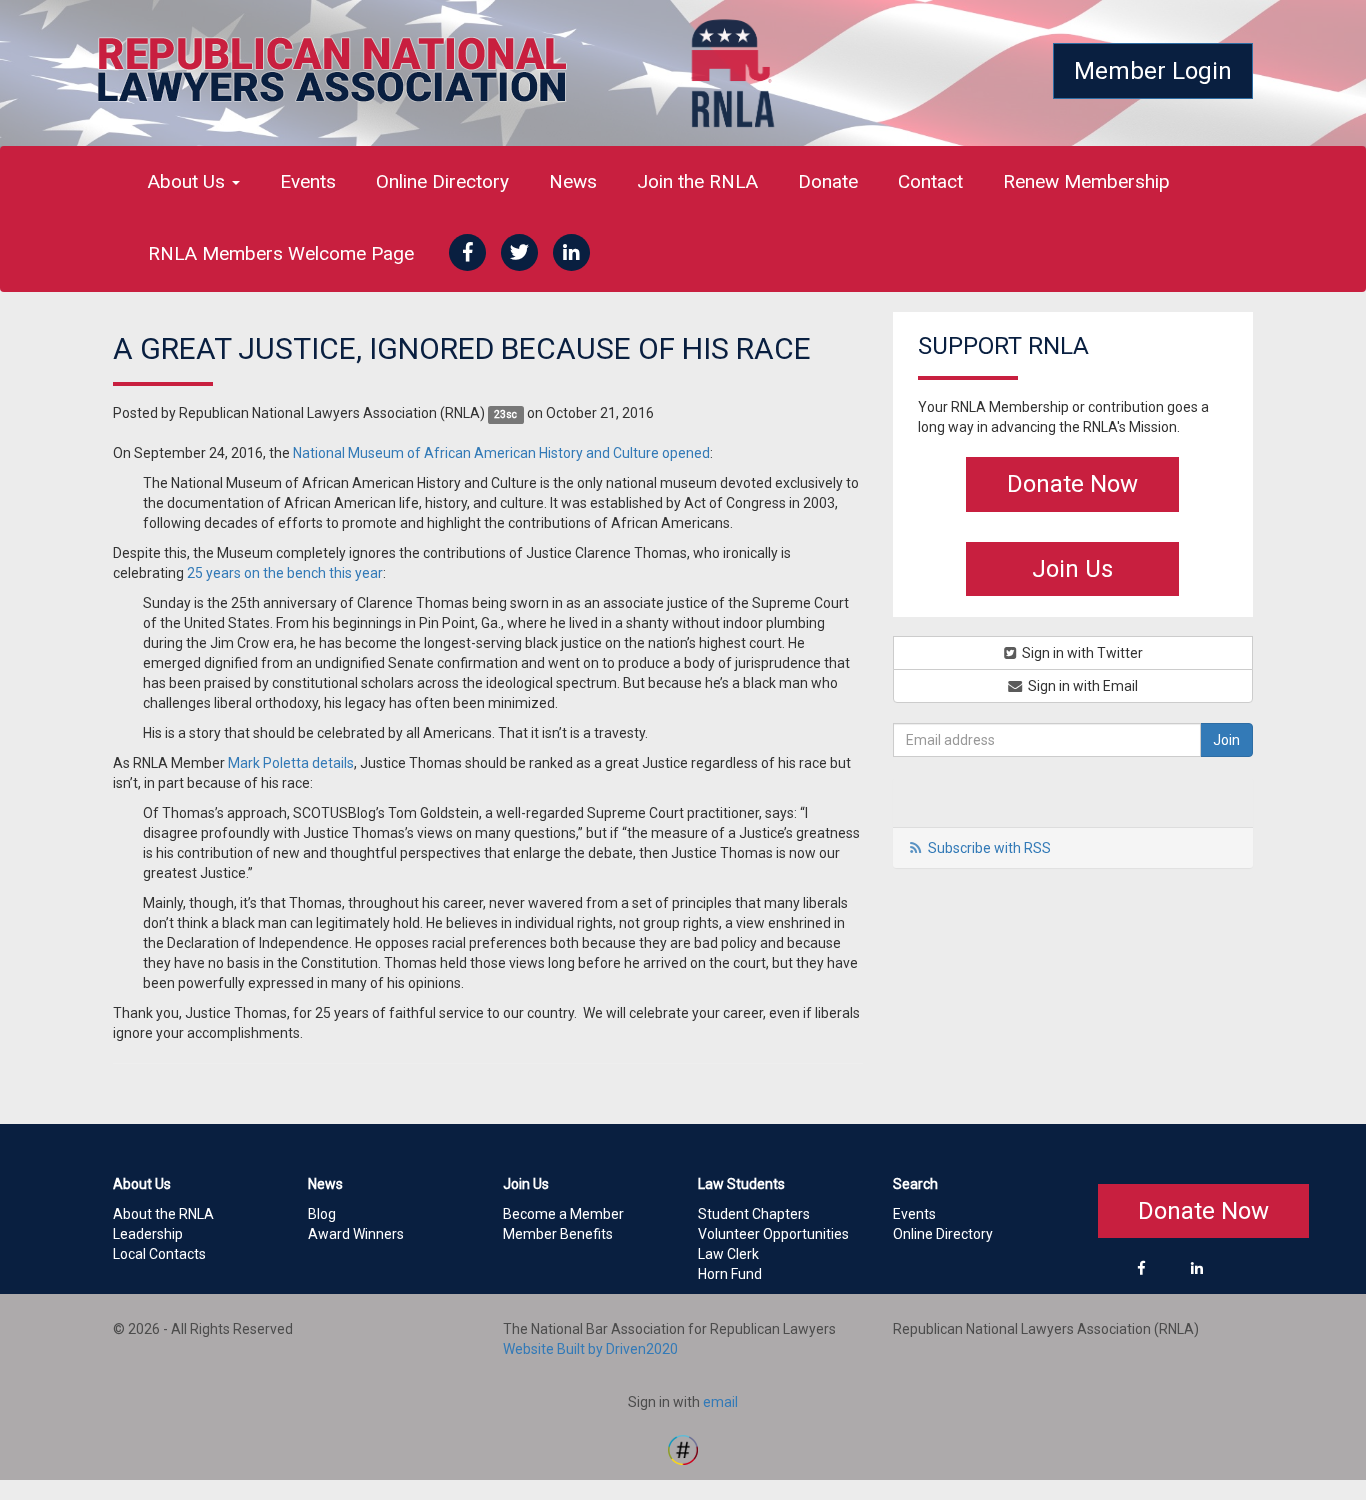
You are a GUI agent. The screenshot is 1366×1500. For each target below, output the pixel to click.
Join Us (1072, 569)
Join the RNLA (697, 181)
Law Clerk (728, 1254)
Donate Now (1072, 484)
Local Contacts (159, 1254)
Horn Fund (730, 1274)
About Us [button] (189, 181)
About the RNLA (163, 1214)
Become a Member (563, 1214)
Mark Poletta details (291, 763)
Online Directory (442, 181)
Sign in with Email (1081, 686)
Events (308, 181)
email (720, 1402)
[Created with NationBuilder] (683, 1448)
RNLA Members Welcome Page (281, 253)
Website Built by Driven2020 (590, 1349)
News (573, 181)
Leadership (148, 1234)
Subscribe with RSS (989, 848)
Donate (828, 181)
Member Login (1153, 71)
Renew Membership (1086, 181)
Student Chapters (754, 1214)
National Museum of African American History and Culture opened (501, 453)
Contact (930, 181)
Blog (322, 1214)
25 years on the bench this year (285, 573)
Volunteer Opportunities (773, 1234)
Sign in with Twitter (1081, 653)
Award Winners (356, 1234)
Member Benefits (558, 1234)
